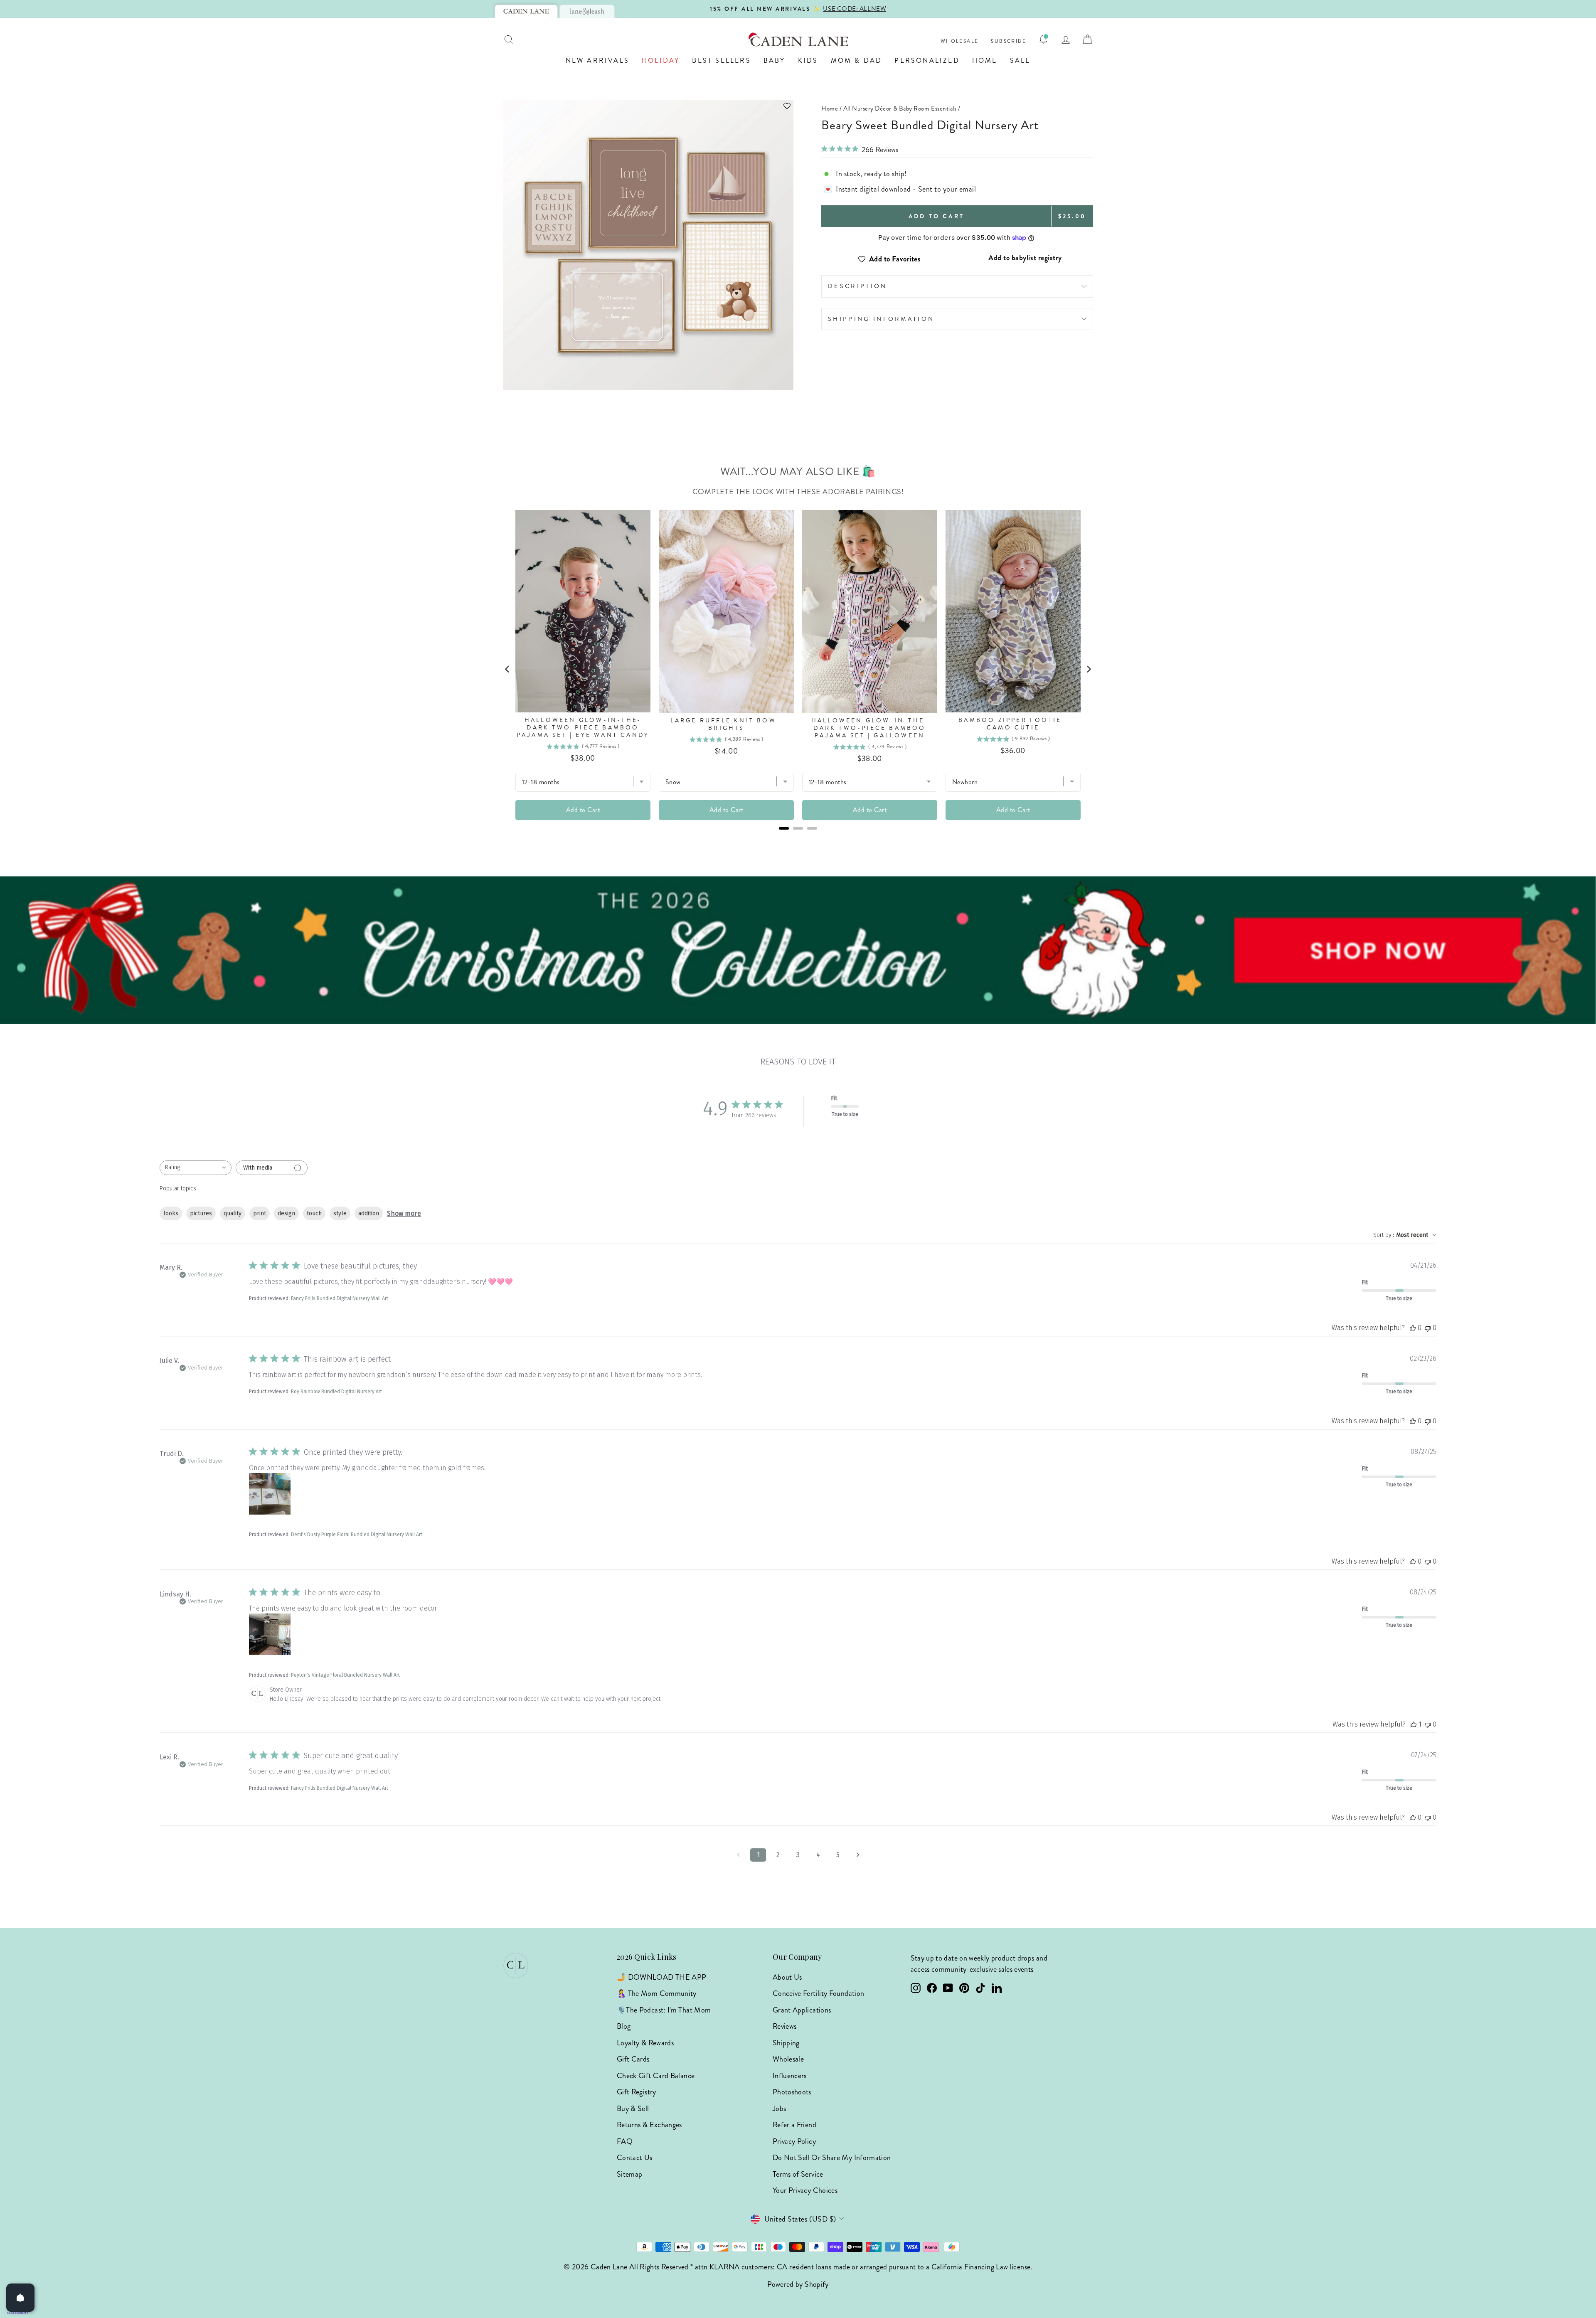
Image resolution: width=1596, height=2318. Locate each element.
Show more (404, 1213)
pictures (201, 1213)
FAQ (625, 2141)
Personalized (927, 60)
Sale (1020, 60)
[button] (648, 106)
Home (985, 60)
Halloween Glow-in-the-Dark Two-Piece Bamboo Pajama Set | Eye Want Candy (583, 728)
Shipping (786, 2043)
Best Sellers (721, 60)
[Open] (20, 2298)
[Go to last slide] (507, 669)
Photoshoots (792, 2092)
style (340, 1213)
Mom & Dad (857, 60)
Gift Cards (633, 2059)
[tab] (526, 11)
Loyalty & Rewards (645, 2043)
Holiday (661, 60)
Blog (624, 2026)
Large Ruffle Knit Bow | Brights (727, 724)
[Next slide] (1089, 669)
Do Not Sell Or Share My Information (832, 2158)
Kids (808, 60)
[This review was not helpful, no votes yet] (1428, 1328)
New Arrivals (597, 60)
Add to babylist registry (1025, 258)
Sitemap (630, 2174)
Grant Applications (802, 2010)
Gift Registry (637, 2092)
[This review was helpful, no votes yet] (1413, 1328)
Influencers (790, 2076)
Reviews (785, 2026)
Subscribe (1009, 41)
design (286, 1213)
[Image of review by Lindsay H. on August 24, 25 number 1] (270, 1634)
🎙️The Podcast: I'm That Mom (664, 2010)
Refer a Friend (794, 2125)
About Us (787, 1977)
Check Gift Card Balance (656, 2076)
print (260, 1213)
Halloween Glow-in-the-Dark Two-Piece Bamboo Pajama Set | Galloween (870, 728)
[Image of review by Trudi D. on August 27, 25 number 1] (270, 1494)
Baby (775, 60)
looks (171, 1213)
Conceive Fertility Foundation (818, 1993)
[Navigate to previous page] (738, 1855)
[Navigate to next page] (858, 1855)
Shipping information (881, 319)
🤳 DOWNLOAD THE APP (661, 1977)
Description (858, 286)
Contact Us (635, 2158)
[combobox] (196, 1168)
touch (314, 1213)
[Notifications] (1043, 39)
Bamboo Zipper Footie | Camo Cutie (1013, 724)
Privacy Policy (794, 2141)
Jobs (779, 2109)
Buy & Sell (633, 2109)
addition (369, 1213)
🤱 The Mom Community (657, 1993)
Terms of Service (798, 2174)
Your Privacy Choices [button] (805, 2190)
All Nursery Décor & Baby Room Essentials (900, 108)
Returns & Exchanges (649, 2125)
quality (233, 1213)
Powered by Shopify (798, 2284)
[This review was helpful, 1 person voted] (1414, 1724)
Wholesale (960, 41)
